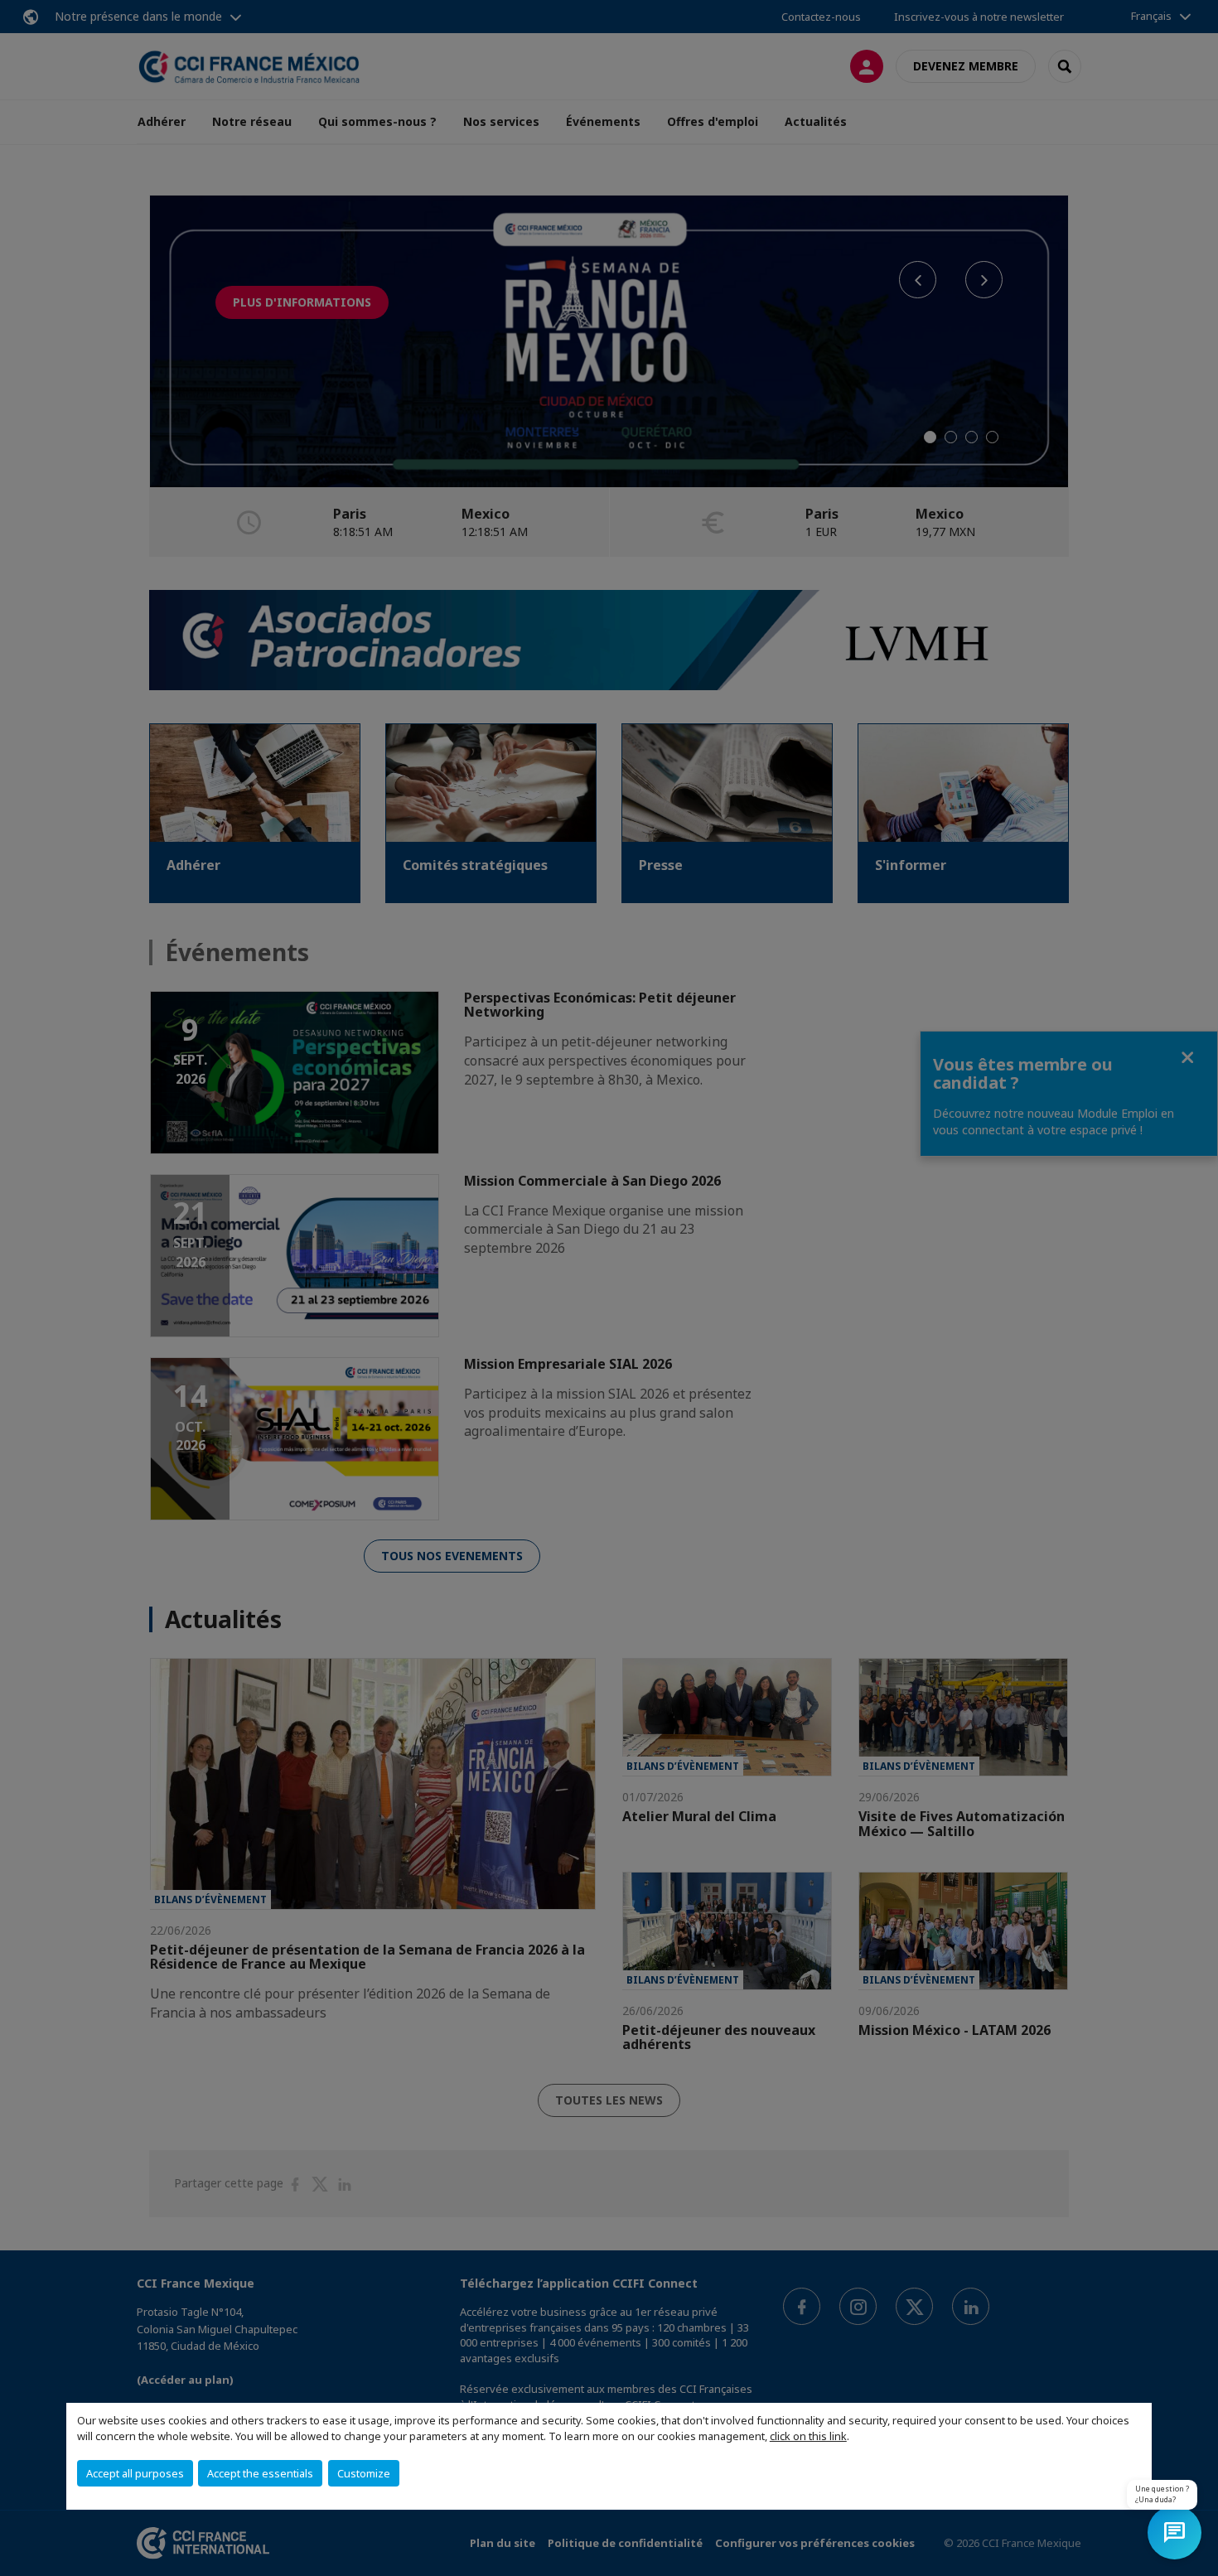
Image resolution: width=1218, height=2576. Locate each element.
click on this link (808, 2436)
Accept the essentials (260, 2473)
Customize (364, 2473)
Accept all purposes (135, 2473)
